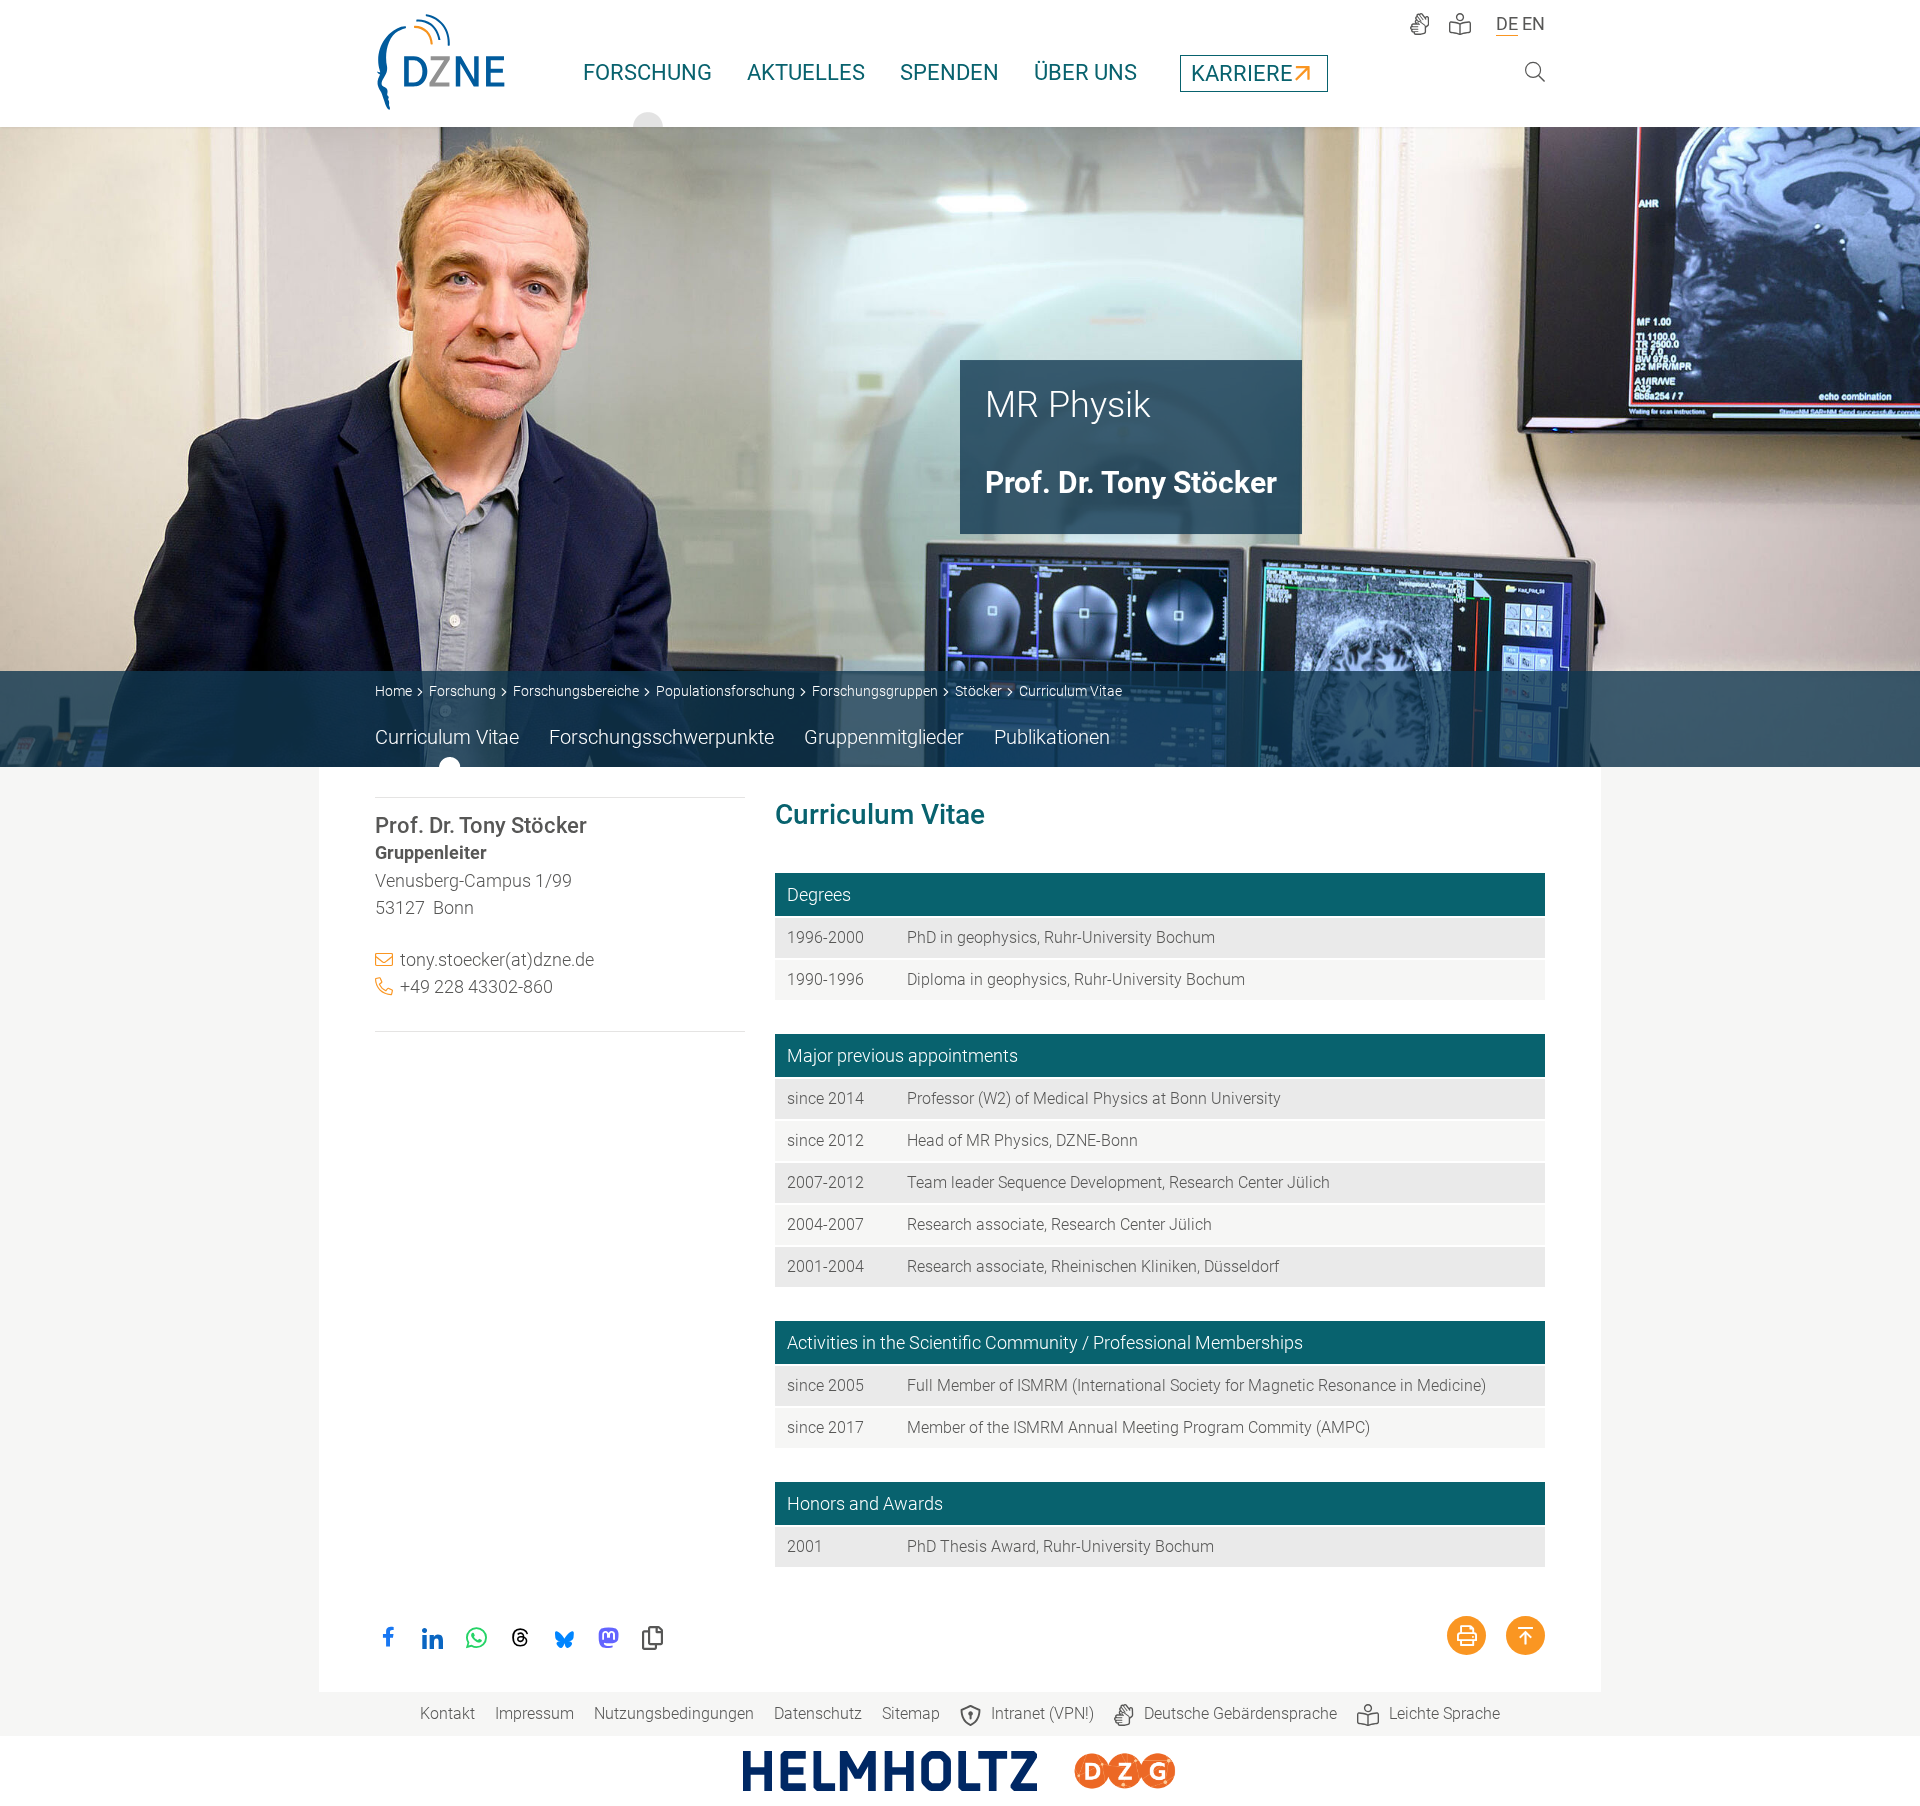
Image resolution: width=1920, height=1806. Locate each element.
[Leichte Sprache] (1460, 24)
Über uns (1085, 72)
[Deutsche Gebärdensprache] (1419, 24)
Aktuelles (806, 72)
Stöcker (978, 691)
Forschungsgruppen (875, 691)
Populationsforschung (725, 691)
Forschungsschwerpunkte (661, 737)
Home (393, 691)
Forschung (647, 72)
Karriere (1242, 73)
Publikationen (1052, 737)
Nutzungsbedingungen (674, 1713)
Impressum (534, 1713)
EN (1533, 23)
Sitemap (911, 1713)
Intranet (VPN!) (1042, 1713)
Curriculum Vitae (447, 737)
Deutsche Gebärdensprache (1240, 1713)
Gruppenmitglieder (884, 737)
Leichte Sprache (1444, 1713)
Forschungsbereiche (576, 691)
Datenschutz (818, 1713)
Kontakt (447, 1713)
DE (1507, 23)
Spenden (949, 72)
